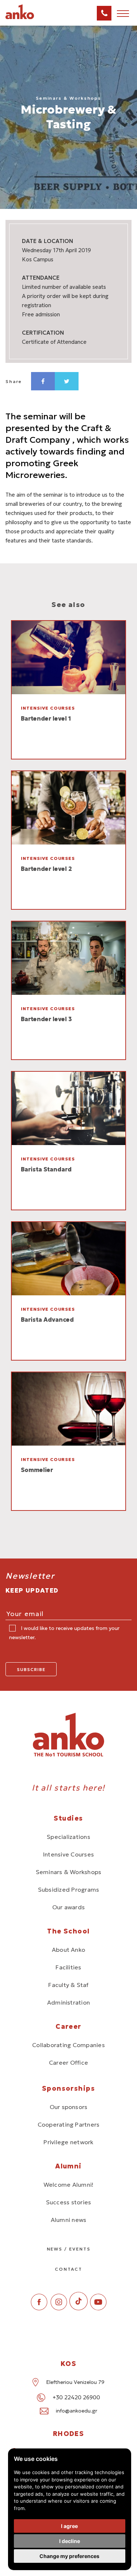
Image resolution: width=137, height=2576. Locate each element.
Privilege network (68, 2142)
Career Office (68, 2062)
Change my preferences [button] (69, 2556)
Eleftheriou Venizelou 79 (75, 2382)
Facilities (68, 1967)
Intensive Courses (68, 1854)
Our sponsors (69, 2107)
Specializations (68, 1837)
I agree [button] (69, 2526)
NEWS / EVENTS (69, 2249)
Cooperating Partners (69, 2124)
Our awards (68, 1907)
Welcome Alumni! (69, 2185)
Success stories (69, 2202)
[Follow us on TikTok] (79, 2308)
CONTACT (68, 2269)
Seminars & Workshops (69, 1872)
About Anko (68, 1950)
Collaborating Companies (68, 2045)
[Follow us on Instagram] (59, 2308)
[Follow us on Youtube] (98, 2308)
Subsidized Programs (69, 1889)
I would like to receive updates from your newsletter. (64, 1633)
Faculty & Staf (68, 1985)
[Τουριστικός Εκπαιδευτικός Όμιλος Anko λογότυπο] (29, 18)
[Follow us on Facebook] (39, 2308)
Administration (68, 2002)
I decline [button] (70, 2541)
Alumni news (69, 2220)
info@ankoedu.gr (77, 2411)
